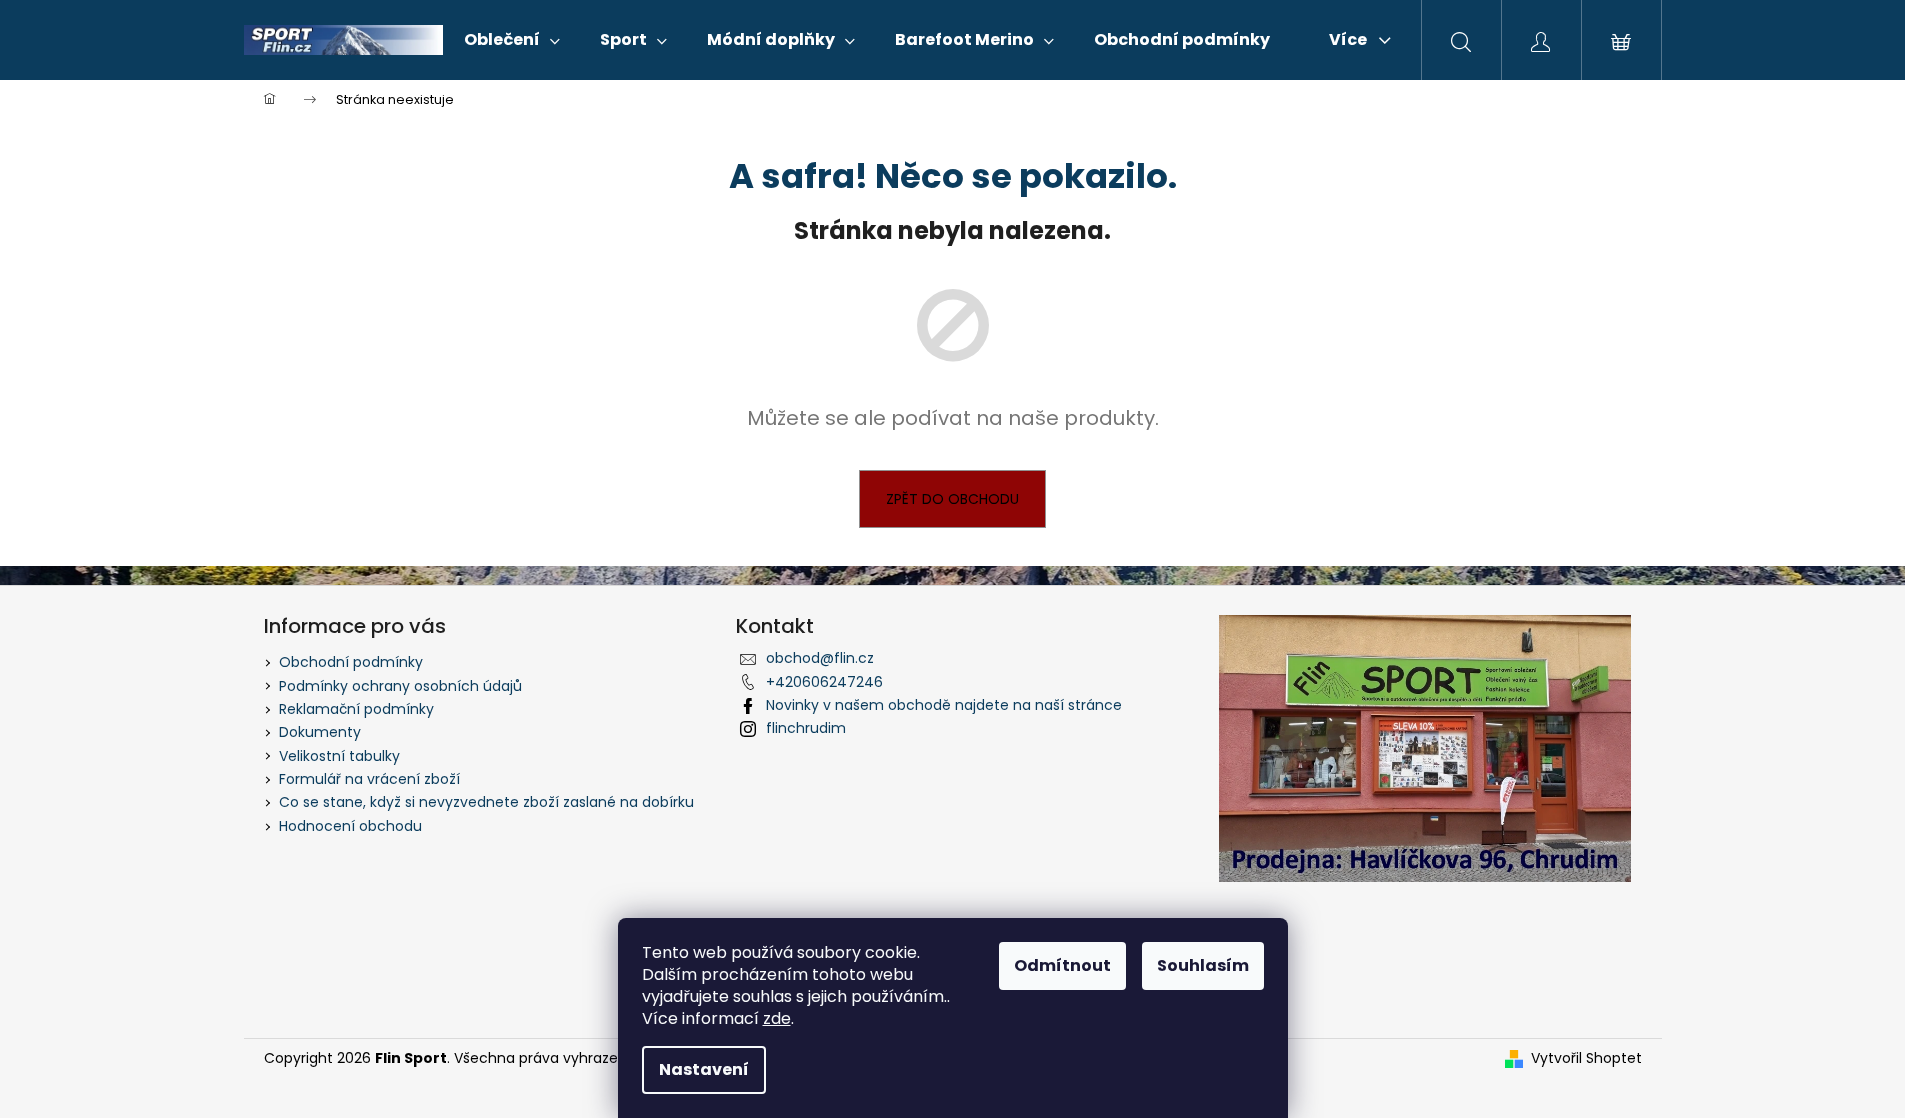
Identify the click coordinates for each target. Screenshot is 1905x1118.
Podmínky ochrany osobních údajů (400, 686)
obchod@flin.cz (820, 658)
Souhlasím (1203, 965)
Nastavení (704, 1069)
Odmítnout (1062, 965)
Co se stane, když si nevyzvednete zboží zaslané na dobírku (486, 802)
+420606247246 (824, 682)
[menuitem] (512, 40)
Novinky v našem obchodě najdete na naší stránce (944, 705)
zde (777, 1018)
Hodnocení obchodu (350, 826)
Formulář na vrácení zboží (369, 779)
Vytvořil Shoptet (1586, 1058)
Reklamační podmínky (356, 709)
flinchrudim (806, 728)
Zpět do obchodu (952, 499)
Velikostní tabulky (339, 756)
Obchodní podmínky (351, 662)
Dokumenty (320, 732)
